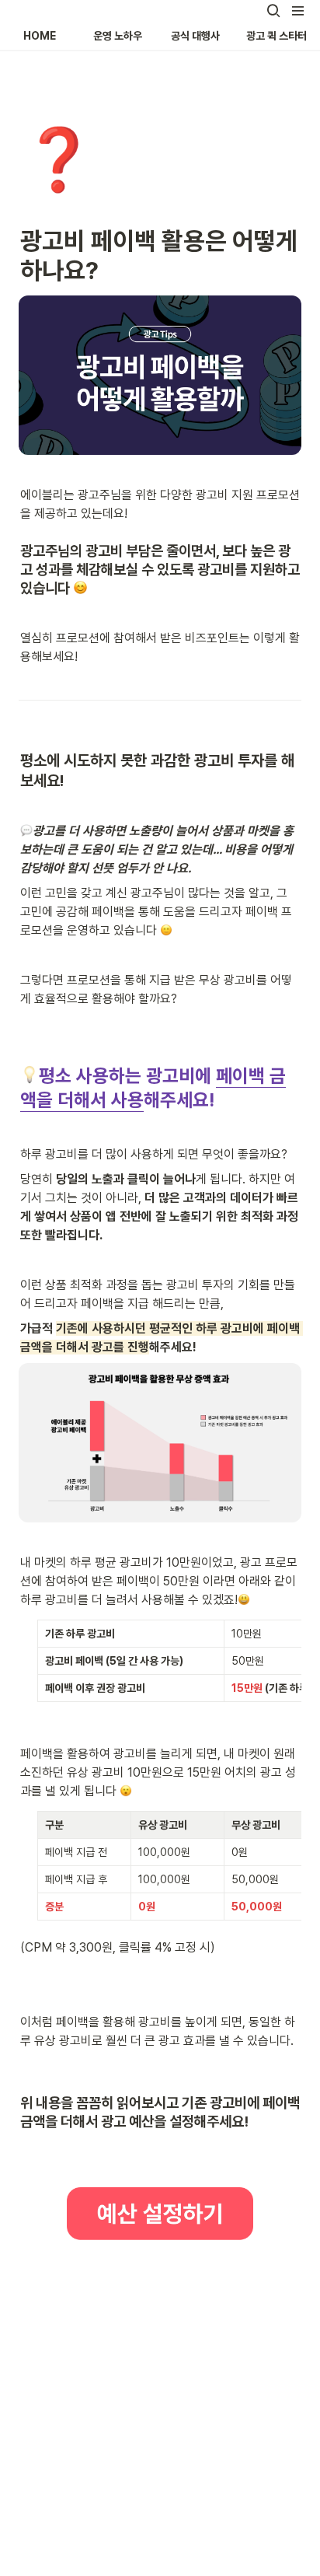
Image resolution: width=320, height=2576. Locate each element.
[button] (273, 11)
